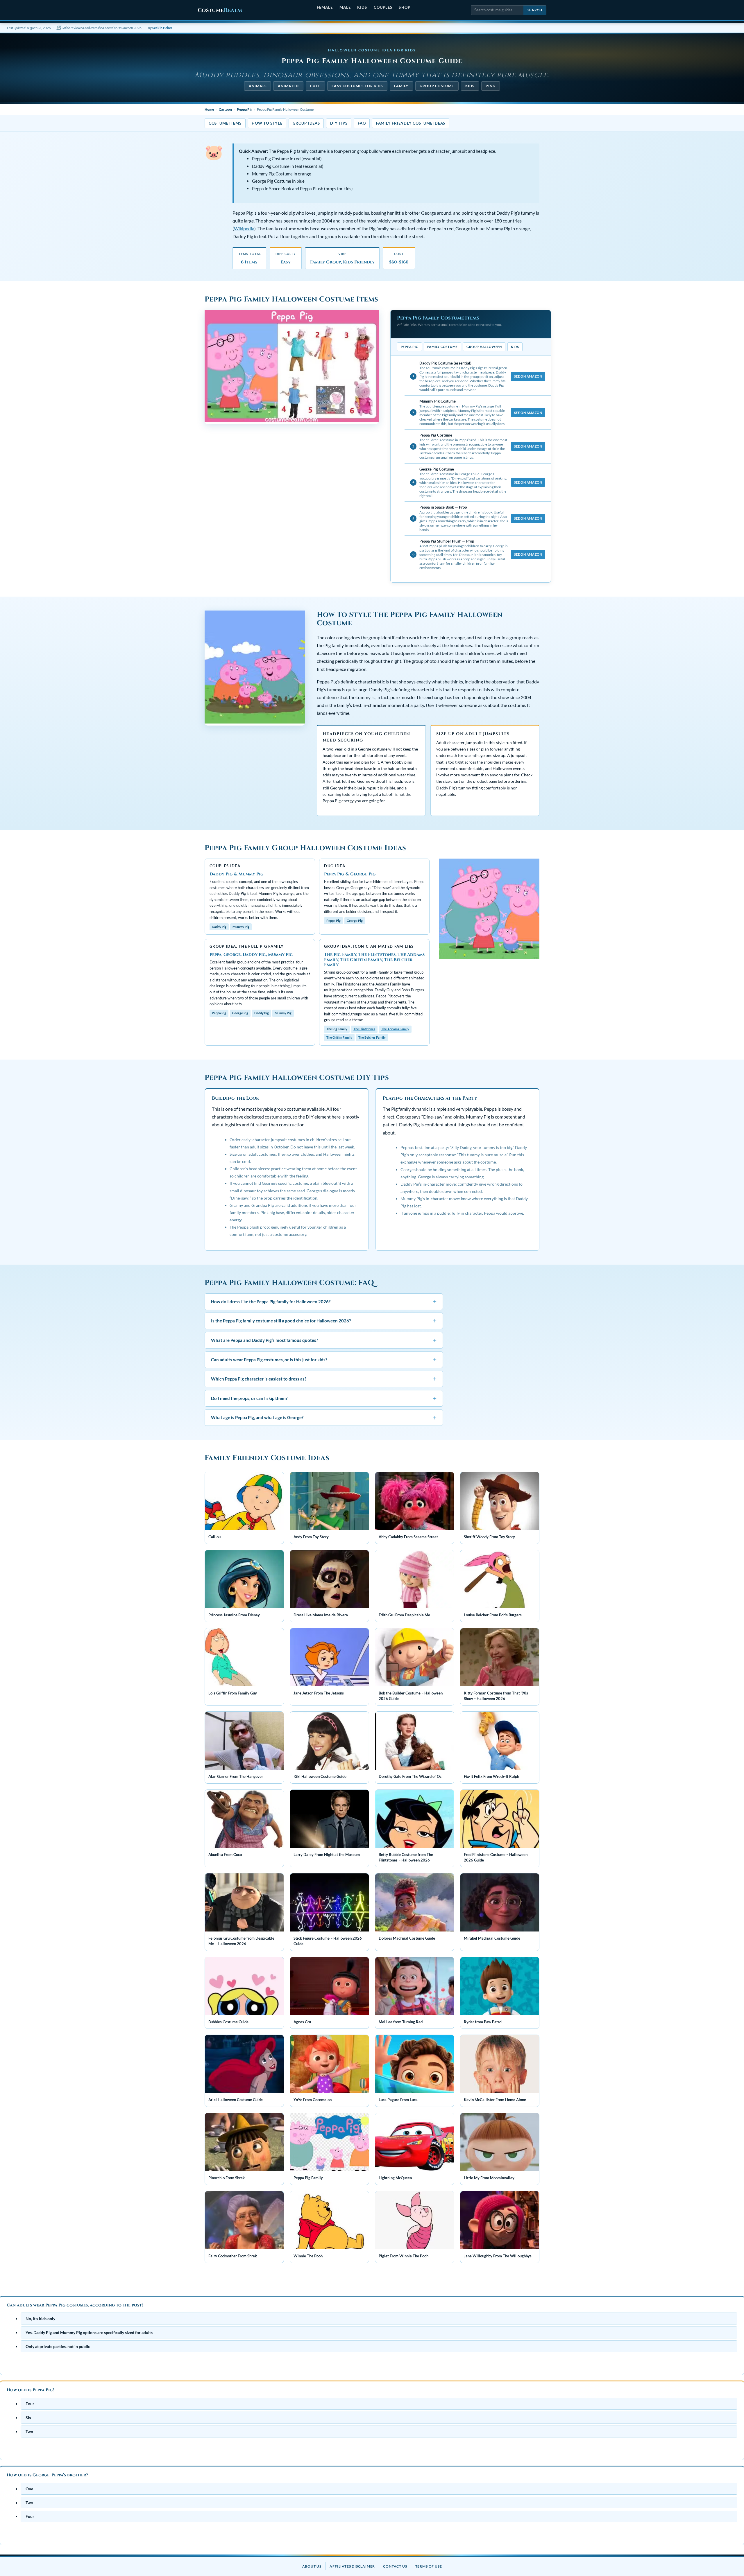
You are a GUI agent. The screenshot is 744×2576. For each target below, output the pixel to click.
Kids (362, 7)
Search (535, 10)
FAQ (362, 123)
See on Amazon (528, 376)
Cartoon (225, 109)
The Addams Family (395, 1029)
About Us (312, 2566)
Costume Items (225, 123)
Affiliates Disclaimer (352, 2566)
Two (29, 2432)
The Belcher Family (372, 1037)
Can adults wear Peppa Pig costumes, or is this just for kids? (324, 1359)
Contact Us (395, 2566)
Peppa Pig (245, 109)
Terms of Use (429, 2566)
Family (401, 86)
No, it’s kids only (40, 2319)
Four (30, 2404)
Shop (404, 7)
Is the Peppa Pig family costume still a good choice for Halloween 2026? (324, 1321)
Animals (258, 86)
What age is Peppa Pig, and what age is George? (324, 1418)
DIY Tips (339, 123)
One (29, 2489)
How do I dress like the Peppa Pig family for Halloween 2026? (324, 1301)
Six (28, 2418)
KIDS (470, 86)
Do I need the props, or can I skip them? (324, 1398)
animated (288, 86)
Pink (490, 86)
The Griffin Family (339, 1037)
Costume (220, 10)
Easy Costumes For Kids (357, 86)
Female (325, 7)
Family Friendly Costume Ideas (411, 123)
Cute (315, 86)
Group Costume (437, 86)
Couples (383, 7)
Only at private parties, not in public (58, 2346)
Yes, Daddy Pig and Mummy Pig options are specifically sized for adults (89, 2332)
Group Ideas (306, 123)
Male (345, 7)
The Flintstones (364, 1029)
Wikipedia (244, 229)
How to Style (267, 123)
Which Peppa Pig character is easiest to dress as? (324, 1379)
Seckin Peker (162, 28)
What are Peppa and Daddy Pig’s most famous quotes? (324, 1340)
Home (209, 109)
